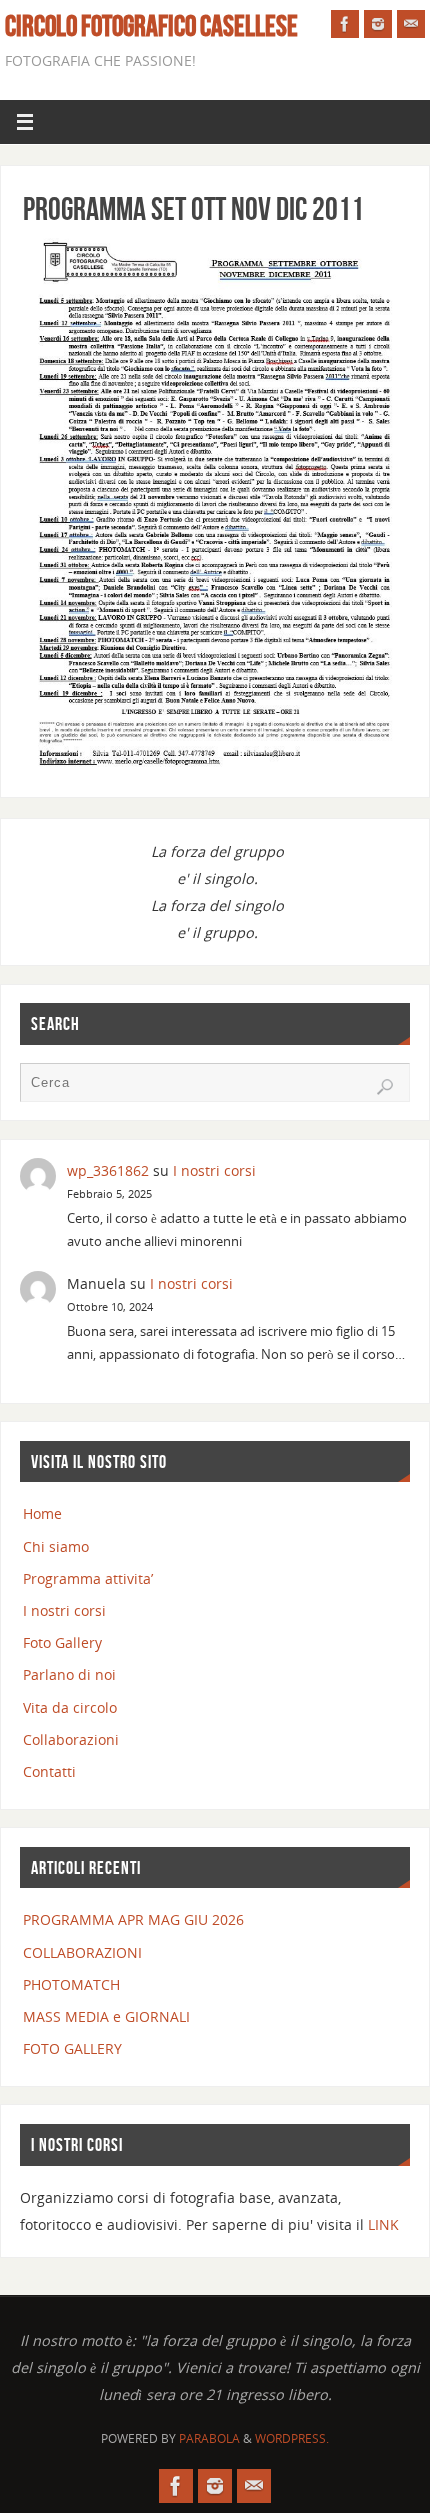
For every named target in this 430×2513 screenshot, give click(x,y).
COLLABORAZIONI (82, 1952)
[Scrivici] (411, 24)
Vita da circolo (70, 1707)
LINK (383, 2224)
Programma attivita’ (88, 1578)
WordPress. (292, 2438)
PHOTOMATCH (71, 1984)
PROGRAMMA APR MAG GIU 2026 (133, 1919)
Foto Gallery (62, 1642)
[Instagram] (378, 24)
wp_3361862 (108, 1170)
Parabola (209, 2438)
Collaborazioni (71, 1739)
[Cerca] (385, 1087)
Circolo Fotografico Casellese (151, 26)
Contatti (49, 1771)
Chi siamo (56, 1546)
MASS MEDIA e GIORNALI (106, 2016)
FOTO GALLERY (72, 2048)
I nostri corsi (214, 1170)
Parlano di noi (69, 1674)
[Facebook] (345, 24)
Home (42, 1513)
